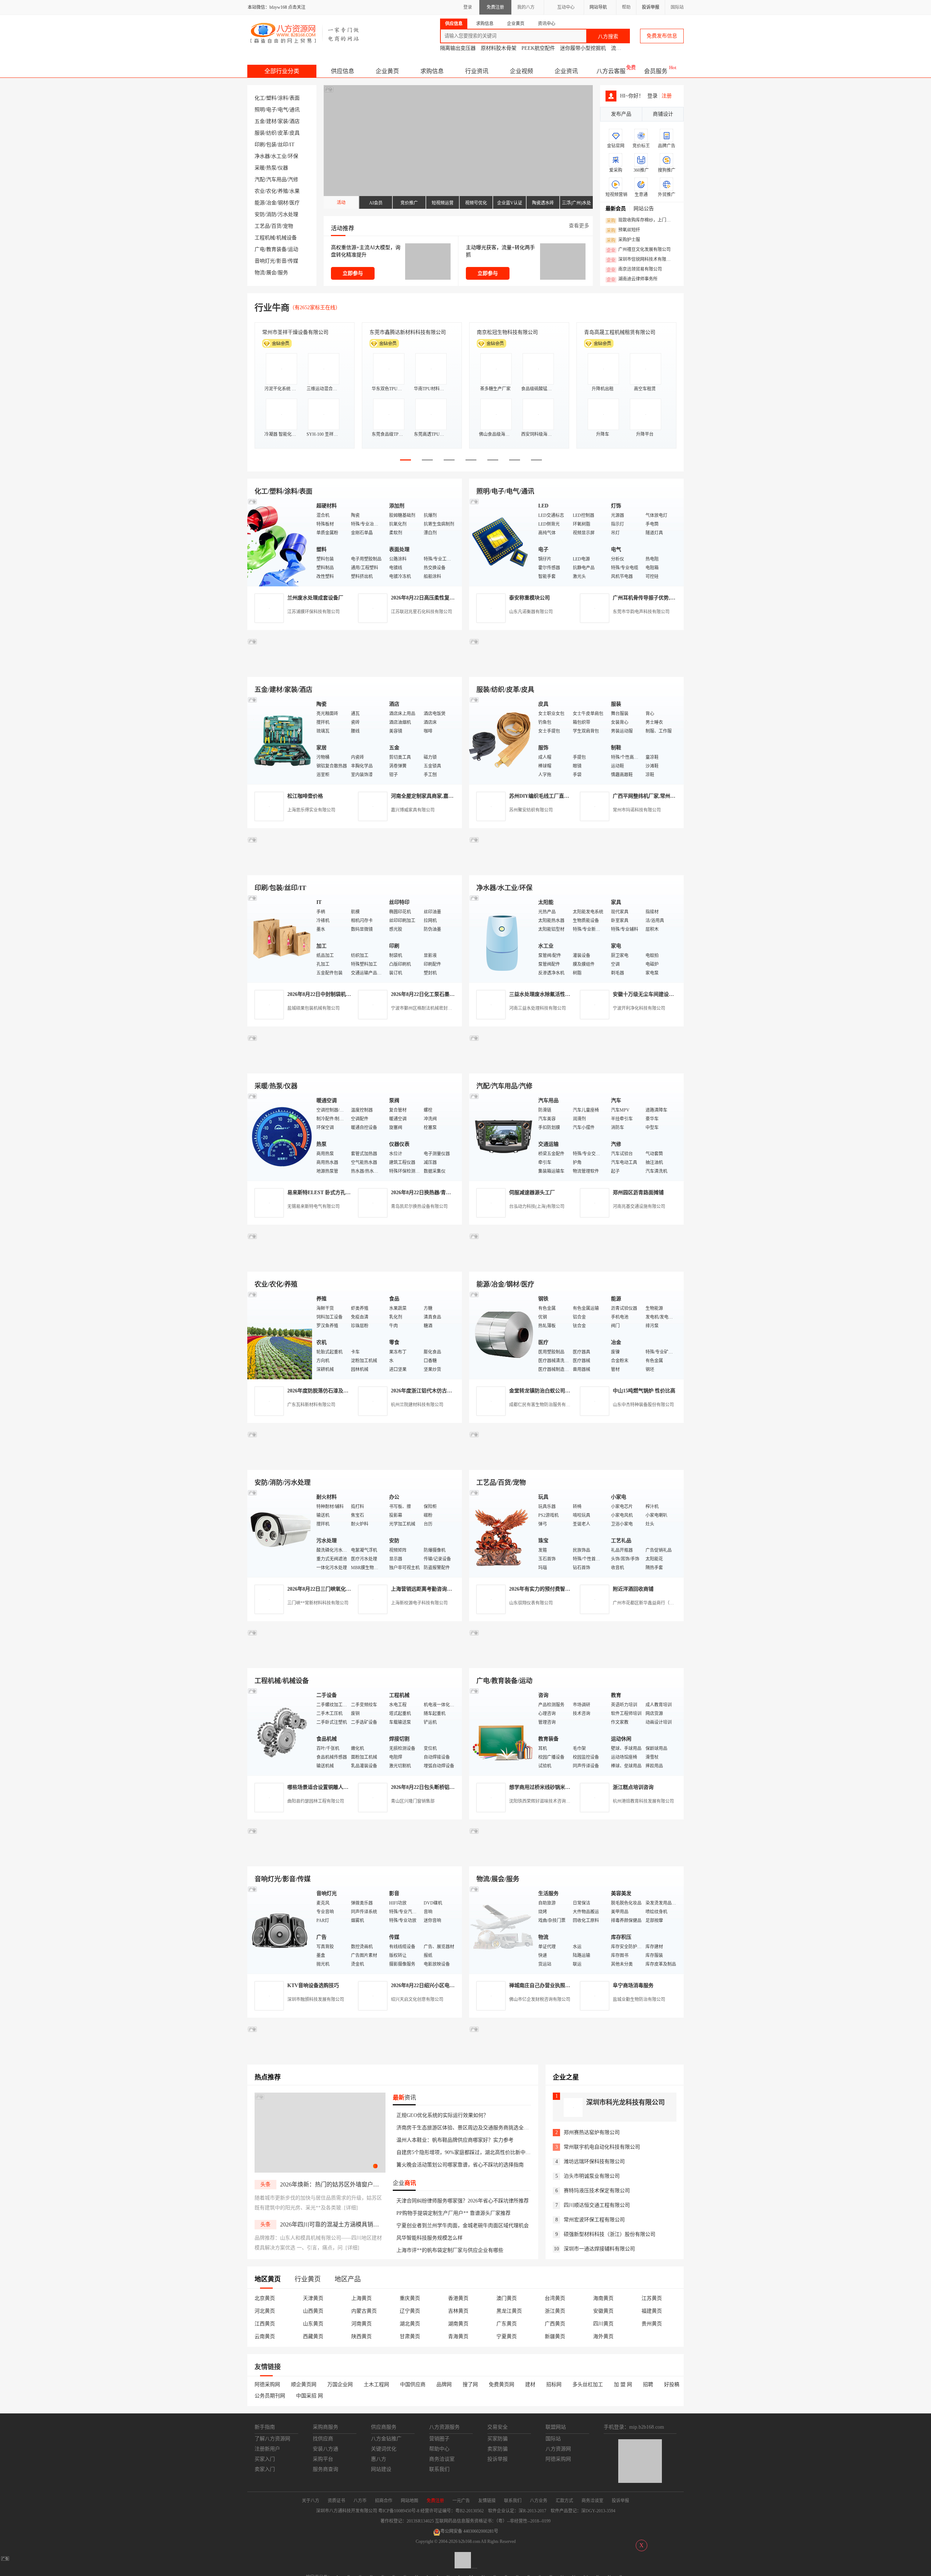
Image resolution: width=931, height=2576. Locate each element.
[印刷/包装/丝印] (280, 938)
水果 (295, 191)
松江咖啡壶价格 (305, 796)
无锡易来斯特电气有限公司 (313, 1207)
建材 (271, 121)
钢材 (283, 203)
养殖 (283, 191)
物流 (260, 273)
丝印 (283, 145)
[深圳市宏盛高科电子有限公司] (576, 1461)
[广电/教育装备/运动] (502, 1731)
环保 (293, 156)
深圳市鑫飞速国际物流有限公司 (298, 332)
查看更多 (579, 226)
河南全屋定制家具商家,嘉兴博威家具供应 (437, 796)
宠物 (288, 226)
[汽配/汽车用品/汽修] (502, 1137)
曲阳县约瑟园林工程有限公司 (316, 1801)
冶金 (271, 203)
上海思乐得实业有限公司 (311, 810)
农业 (260, 191)
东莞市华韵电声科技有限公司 (641, 612)
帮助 (626, 7)
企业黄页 (387, 71)
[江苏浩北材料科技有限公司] (576, 1065)
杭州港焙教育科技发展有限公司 (643, 1801)
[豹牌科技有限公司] (355, 1065)
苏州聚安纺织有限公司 (531, 810)
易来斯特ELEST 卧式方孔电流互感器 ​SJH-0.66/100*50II (350, 1193)
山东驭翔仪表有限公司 (531, 1603)
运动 (293, 249)
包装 (271, 145)
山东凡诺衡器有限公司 (531, 612)
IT (292, 145)
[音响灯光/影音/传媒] (280, 1929)
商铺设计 (663, 114)
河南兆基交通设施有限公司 (639, 1207)
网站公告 (644, 209)
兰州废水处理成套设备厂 (315, 598)
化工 (260, 98)
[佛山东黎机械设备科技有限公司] (355, 668)
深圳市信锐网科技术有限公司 (641, 260)
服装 (260, 133)
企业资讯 (566, 71)
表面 (295, 98)
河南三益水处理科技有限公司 (538, 1008)
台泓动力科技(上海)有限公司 (537, 1207)
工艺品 (262, 226)
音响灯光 (265, 261)
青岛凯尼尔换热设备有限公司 (419, 1207)
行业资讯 (477, 71)
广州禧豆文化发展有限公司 (639, 250)
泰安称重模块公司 (530, 598)
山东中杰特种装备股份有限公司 (643, 1405)
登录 (468, 7)
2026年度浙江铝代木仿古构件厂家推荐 (434, 1391)
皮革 (283, 133)
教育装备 (276, 249)
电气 (283, 110)
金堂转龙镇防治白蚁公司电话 (542, 1391)
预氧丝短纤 (623, 230)
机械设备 (287, 238)
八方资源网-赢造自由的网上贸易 (305, 33)
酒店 (295, 121)
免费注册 (495, 7)
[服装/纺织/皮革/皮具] (502, 740)
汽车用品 (276, 180)
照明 (260, 110)
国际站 (677, 7)
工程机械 (265, 238)
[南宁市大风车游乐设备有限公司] (576, 1858)
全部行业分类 (282, 71)
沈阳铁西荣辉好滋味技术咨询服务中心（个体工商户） (562, 1801)
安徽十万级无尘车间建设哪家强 (648, 994)
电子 (271, 110)
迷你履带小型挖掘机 (583, 48)
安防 (260, 214)
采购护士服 (623, 240)
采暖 (260, 168)
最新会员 (616, 209)
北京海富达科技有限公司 (505, 332)
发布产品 (621, 114)
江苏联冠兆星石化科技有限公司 (421, 612)
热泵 (271, 168)
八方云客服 (611, 71)
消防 (271, 214)
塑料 (271, 98)
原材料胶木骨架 (499, 48)
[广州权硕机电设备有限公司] (576, 668)
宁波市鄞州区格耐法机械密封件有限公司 (430, 1008)
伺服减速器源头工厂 (532, 1193)
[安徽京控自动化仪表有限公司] (576, 1660)
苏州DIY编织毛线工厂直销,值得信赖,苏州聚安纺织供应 (571, 796)
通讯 (295, 110)
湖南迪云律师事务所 (632, 279)
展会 (271, 273)
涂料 (283, 98)
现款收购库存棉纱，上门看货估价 (641, 220)
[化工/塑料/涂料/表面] (280, 542)
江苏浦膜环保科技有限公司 (313, 612)
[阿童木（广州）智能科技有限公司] (355, 1263)
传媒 (293, 261)
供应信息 (343, 71)
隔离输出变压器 (458, 48)
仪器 (283, 168)
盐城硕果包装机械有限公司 (313, 1008)
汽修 (293, 180)
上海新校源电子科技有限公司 (419, 1603)
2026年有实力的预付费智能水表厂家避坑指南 (560, 1589)
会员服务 (656, 71)
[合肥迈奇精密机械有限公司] (355, 1858)
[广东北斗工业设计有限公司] (355, 867)
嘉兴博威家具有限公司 (413, 810)
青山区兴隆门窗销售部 (413, 1801)
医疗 (295, 203)
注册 (667, 96)
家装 (283, 121)
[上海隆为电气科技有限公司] (576, 1263)
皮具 (295, 133)
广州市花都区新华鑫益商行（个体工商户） (654, 1603)
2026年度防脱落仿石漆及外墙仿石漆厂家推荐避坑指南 (348, 1391)
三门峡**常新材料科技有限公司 (318, 1603)
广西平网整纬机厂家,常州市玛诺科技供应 (659, 796)
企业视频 (522, 71)
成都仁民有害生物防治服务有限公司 (544, 1405)
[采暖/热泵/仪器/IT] (280, 1137)
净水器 (262, 156)
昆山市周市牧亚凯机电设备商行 (405, 332)
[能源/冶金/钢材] (502, 1335)
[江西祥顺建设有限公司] (355, 1461)
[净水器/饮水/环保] (502, 938)
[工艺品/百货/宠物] (502, 1533)
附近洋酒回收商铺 (633, 1589)
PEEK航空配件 (538, 48)
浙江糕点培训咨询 (633, 1787)
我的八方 (526, 7)
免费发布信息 (662, 36)
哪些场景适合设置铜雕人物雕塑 (323, 1787)
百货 (276, 226)
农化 (271, 191)
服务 (283, 273)
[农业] (280, 1335)
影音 (281, 261)
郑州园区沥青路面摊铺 (638, 1193)
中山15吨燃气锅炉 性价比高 (644, 1391)
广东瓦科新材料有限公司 (311, 1405)
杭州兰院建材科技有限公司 (417, 1405)
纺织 (271, 133)
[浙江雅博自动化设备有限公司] (355, 1660)
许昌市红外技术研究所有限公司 (620, 332)
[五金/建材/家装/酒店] (280, 740)
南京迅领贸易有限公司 (634, 270)
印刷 (260, 145)
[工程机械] (280, 1731)
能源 (260, 203)
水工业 (279, 156)
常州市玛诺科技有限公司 (637, 810)
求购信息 (432, 71)
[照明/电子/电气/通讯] (502, 542)
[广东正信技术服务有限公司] (576, 867)
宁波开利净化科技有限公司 (639, 1008)
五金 (260, 121)
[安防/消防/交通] (280, 1533)
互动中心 (566, 7)
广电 (260, 249)
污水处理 (288, 214)
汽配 (260, 180)
